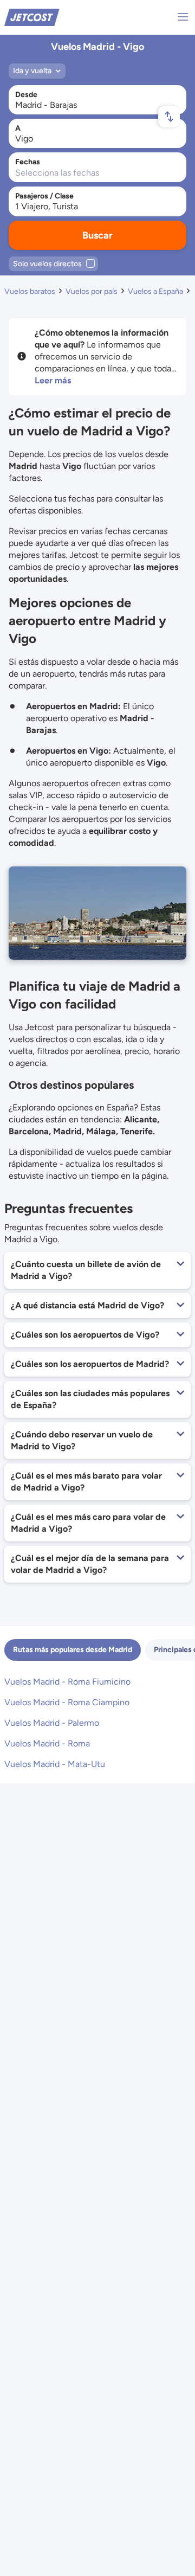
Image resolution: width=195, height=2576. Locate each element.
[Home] (32, 17)
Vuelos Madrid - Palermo (52, 1723)
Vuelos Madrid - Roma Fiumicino (67, 1682)
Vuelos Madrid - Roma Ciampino (67, 1702)
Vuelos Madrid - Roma (47, 1743)
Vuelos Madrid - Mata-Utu (55, 1764)
